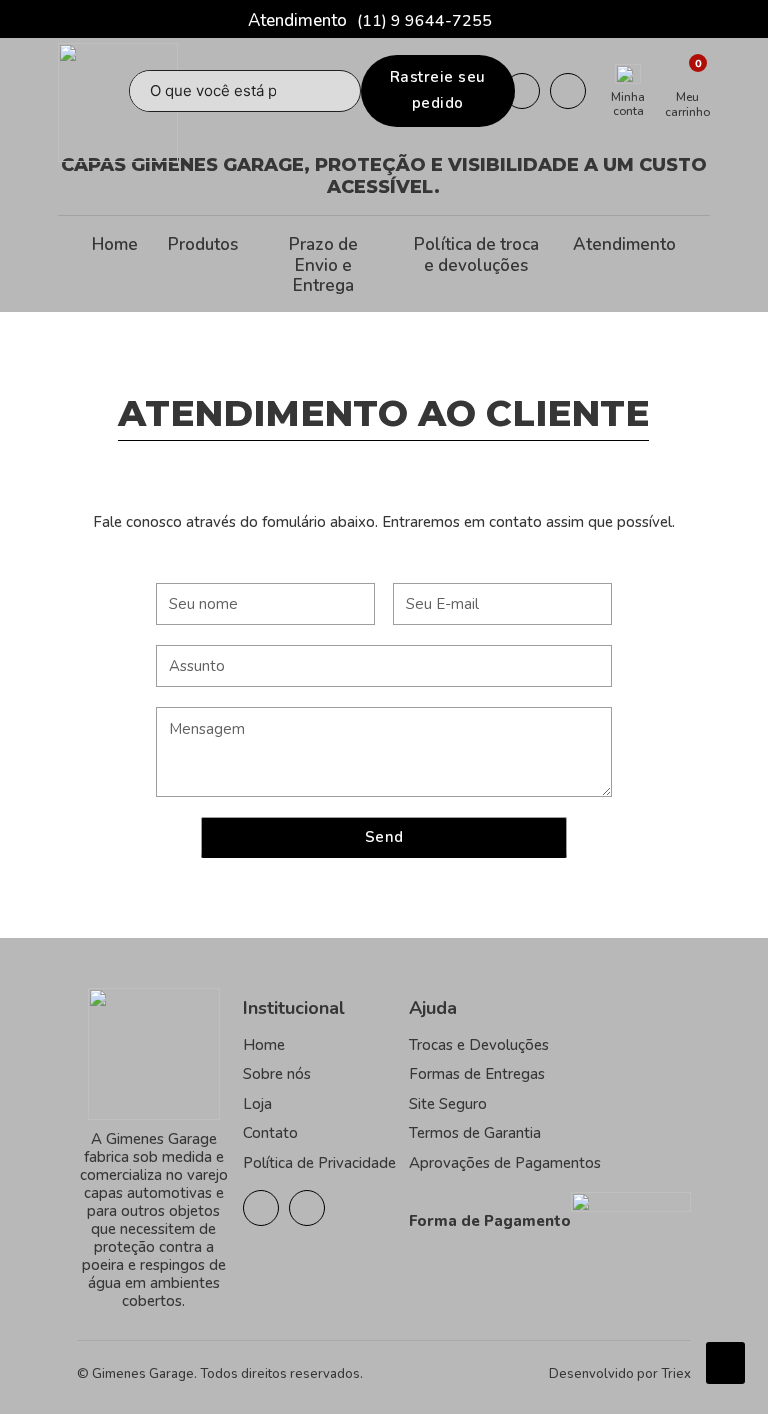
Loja (257, 1104)
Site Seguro (448, 1104)
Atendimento (624, 245)
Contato (270, 1133)
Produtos (203, 245)
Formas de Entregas (477, 1074)
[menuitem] (115, 265)
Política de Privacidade (319, 1163)
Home (115, 245)
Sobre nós (277, 1074)
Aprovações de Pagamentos (505, 1163)
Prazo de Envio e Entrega (323, 265)
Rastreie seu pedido (438, 90)
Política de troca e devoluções (476, 255)
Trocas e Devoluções (479, 1045)
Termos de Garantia (475, 1133)
